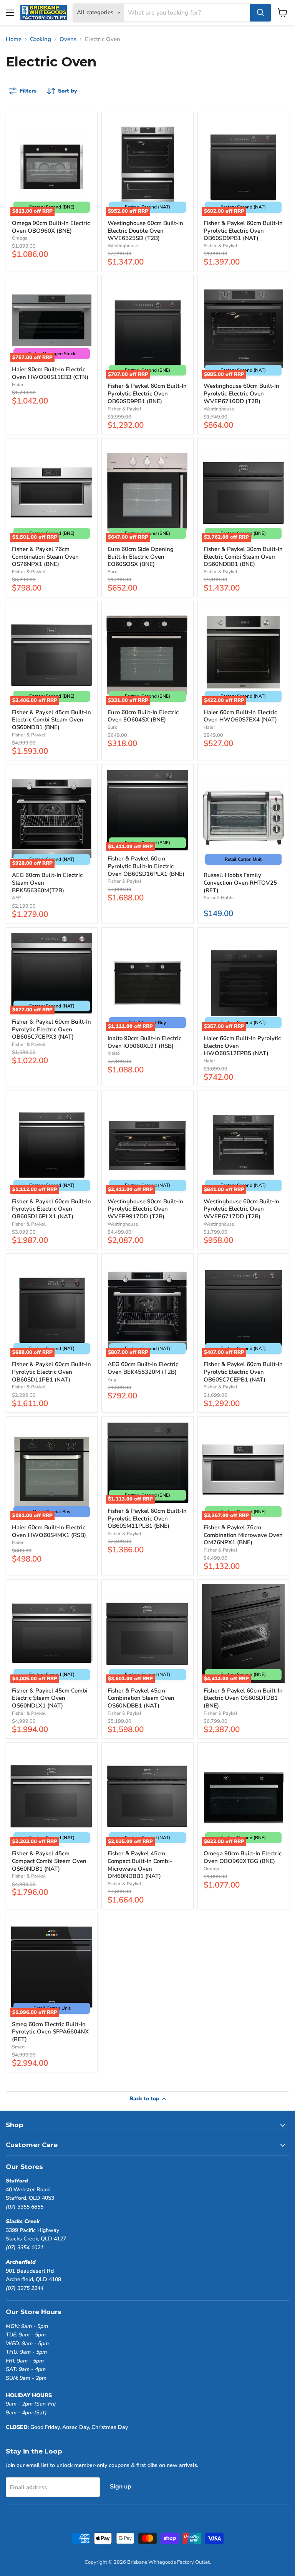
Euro (113, 572)
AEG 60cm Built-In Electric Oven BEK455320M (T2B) (143, 1368)
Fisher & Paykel (220, 246)
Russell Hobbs (219, 898)
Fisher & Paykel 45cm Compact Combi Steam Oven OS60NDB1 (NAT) (49, 1861)
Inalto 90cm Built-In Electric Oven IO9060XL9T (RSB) (144, 1042)
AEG (17, 898)
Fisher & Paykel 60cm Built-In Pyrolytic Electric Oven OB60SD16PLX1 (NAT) (51, 1209)
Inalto (114, 1053)
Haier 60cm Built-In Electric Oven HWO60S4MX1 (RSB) (49, 1531)
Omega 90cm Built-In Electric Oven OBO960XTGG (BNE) (243, 1857)
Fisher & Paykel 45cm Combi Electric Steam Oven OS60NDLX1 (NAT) (50, 1698)
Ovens (68, 39)
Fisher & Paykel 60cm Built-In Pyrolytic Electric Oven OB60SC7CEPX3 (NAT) (51, 1029)
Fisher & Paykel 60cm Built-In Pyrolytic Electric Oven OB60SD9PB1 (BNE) (147, 393)
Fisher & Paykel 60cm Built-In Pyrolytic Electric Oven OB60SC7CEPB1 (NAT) (243, 1372)
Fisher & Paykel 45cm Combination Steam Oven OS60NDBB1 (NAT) (141, 1698)
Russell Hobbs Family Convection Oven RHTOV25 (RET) (240, 883)
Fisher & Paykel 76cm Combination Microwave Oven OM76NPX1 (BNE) (243, 1535)
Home (14, 39)
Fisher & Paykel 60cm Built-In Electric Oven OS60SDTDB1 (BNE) (243, 1698)
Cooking (41, 39)
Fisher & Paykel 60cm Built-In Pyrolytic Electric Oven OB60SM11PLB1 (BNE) (147, 1518)
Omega (20, 238)
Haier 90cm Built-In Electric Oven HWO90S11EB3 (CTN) (50, 373)
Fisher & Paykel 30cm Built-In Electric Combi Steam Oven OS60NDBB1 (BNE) (243, 557)
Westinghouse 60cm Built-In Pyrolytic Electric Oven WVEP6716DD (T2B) (241, 393)
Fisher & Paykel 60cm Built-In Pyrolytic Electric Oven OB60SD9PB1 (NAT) (243, 231)
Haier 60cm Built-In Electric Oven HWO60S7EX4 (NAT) (240, 716)
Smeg (18, 2047)
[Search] (260, 13)
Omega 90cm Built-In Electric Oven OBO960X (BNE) (51, 227)
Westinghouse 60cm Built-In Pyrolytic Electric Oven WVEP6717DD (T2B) (241, 1209)
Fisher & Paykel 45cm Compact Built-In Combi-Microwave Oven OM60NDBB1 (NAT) (140, 1865)
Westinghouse (123, 246)
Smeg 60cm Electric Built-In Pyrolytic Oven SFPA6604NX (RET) (50, 2032)
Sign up (121, 2487)
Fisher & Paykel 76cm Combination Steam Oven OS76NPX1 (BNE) (45, 557)
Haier (18, 385)
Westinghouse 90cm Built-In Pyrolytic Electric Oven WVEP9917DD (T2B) (145, 1209)
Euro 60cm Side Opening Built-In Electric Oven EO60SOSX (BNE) (141, 557)
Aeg (112, 1380)
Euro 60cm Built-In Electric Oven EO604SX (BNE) (143, 716)
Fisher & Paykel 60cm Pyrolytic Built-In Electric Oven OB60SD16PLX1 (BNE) (146, 866)
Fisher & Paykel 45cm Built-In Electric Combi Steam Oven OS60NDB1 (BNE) (51, 720)
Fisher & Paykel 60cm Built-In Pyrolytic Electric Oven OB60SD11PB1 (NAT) (51, 1372)
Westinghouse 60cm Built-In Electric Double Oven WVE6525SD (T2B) (145, 231)
